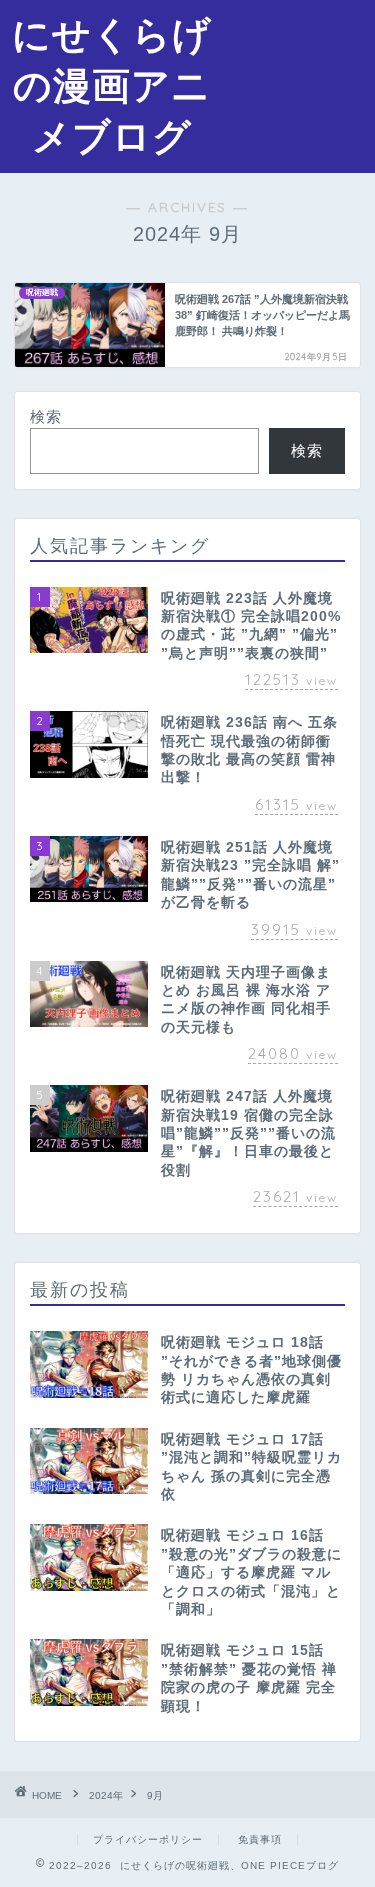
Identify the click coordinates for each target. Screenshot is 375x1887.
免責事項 (260, 1839)
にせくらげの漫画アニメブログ (112, 85)
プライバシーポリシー (148, 1839)
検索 (46, 416)
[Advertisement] (299, 76)
